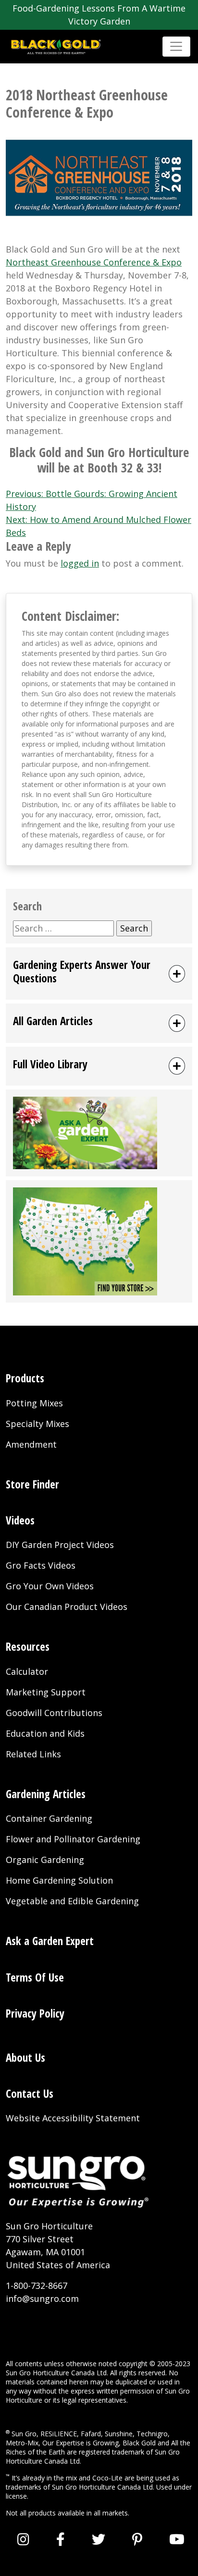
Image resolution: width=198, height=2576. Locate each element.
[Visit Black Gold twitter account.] (99, 2539)
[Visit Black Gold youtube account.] (177, 2539)
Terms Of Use (35, 1977)
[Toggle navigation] (176, 47)
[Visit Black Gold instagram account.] (23, 2539)
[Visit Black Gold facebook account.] (61, 2539)
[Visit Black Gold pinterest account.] (137, 2539)
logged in (80, 563)
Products (25, 1378)
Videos (20, 1520)
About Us (25, 2058)
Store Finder (32, 1484)
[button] (99, 974)
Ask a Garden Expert (50, 1941)
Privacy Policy (35, 2014)
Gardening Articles (46, 1794)
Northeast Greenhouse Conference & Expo (94, 262)
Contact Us (30, 2094)
